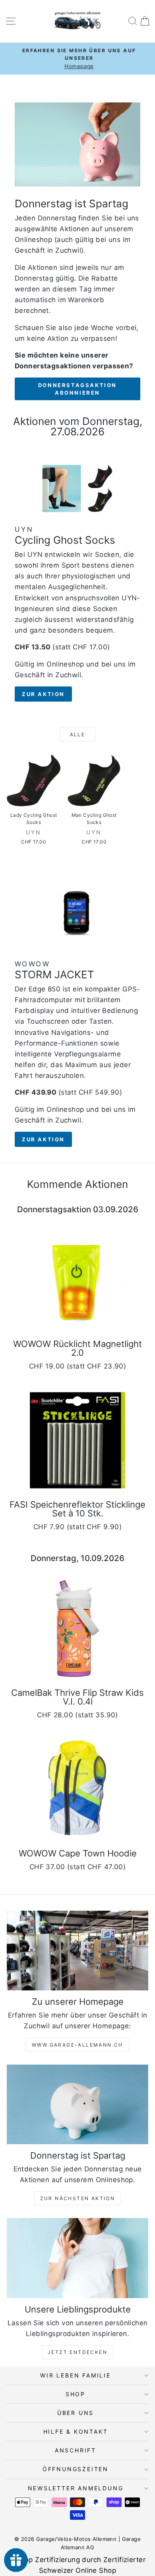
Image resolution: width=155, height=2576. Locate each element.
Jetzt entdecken (77, 2352)
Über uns (76, 2413)
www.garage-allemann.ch (77, 2045)
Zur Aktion (43, 694)
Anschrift (76, 2450)
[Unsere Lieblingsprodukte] (77, 2258)
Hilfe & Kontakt (76, 2431)
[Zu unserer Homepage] (77, 1951)
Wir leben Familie (76, 2375)
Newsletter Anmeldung (76, 2488)
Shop (76, 2394)
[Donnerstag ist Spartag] (77, 2104)
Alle (78, 734)
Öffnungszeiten (76, 2469)
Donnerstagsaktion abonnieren (77, 389)
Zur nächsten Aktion (78, 2198)
